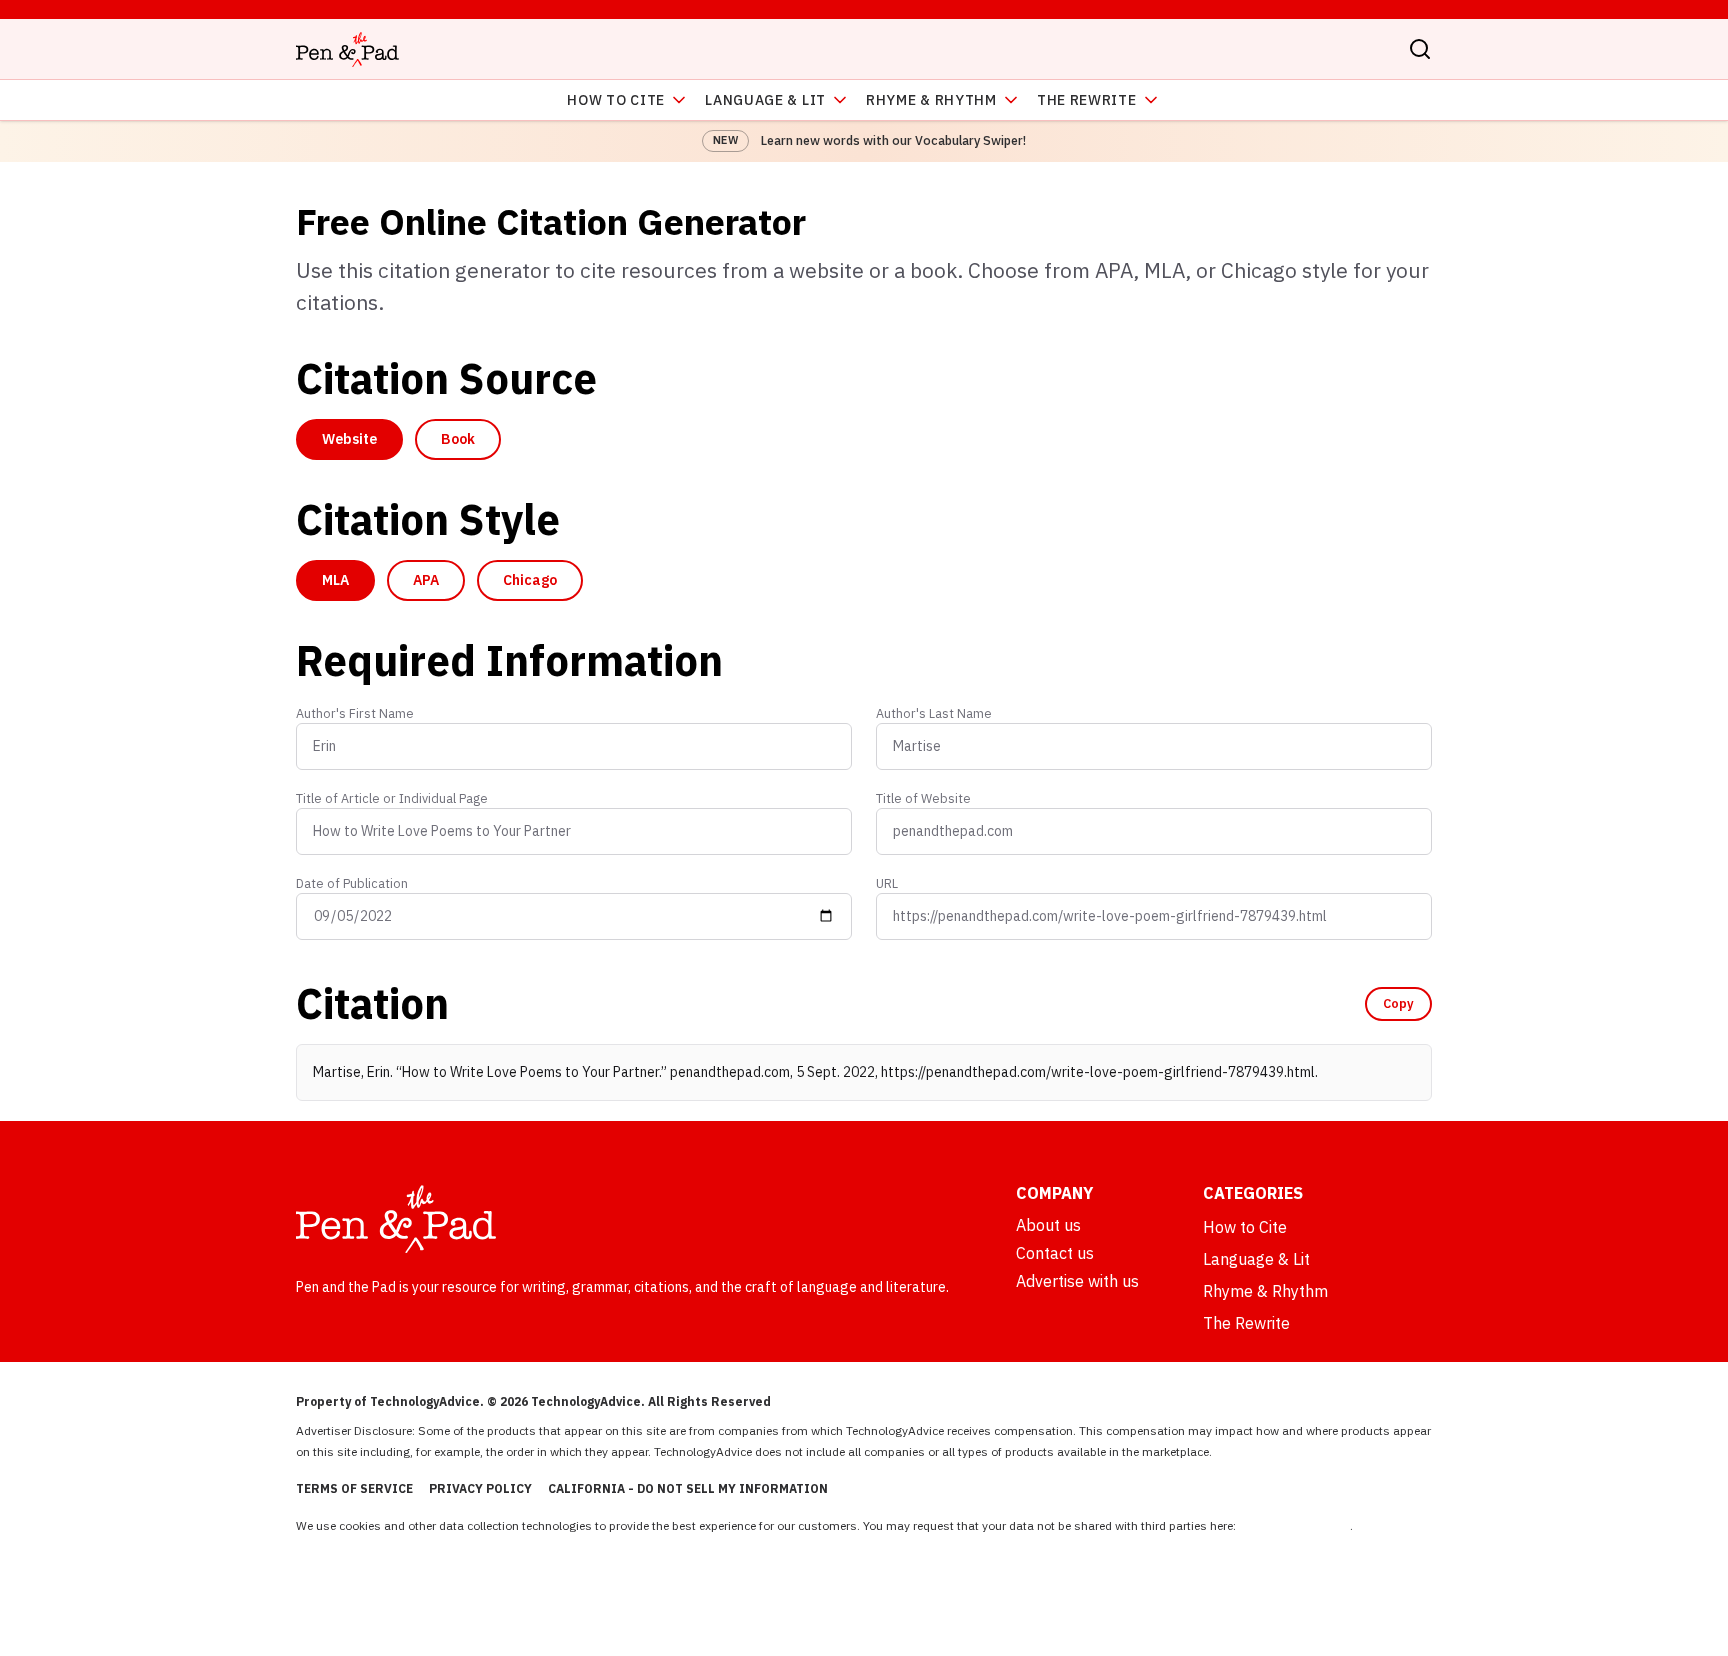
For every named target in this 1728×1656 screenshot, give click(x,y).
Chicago (530, 580)
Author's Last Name (934, 713)
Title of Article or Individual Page (392, 798)
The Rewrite (1087, 100)
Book (458, 439)
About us (1048, 1225)
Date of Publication (352, 883)
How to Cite (616, 100)
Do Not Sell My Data (1294, 1525)
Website (349, 439)
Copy (1398, 1003)
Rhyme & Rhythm (931, 100)
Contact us (1055, 1253)
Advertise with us (1077, 1281)
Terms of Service (354, 1488)
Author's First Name (355, 713)
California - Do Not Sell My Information (688, 1488)
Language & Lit (765, 100)
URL (887, 883)
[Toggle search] (1420, 49)
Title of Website (923, 798)
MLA (335, 580)
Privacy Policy (480, 1488)
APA (426, 580)
